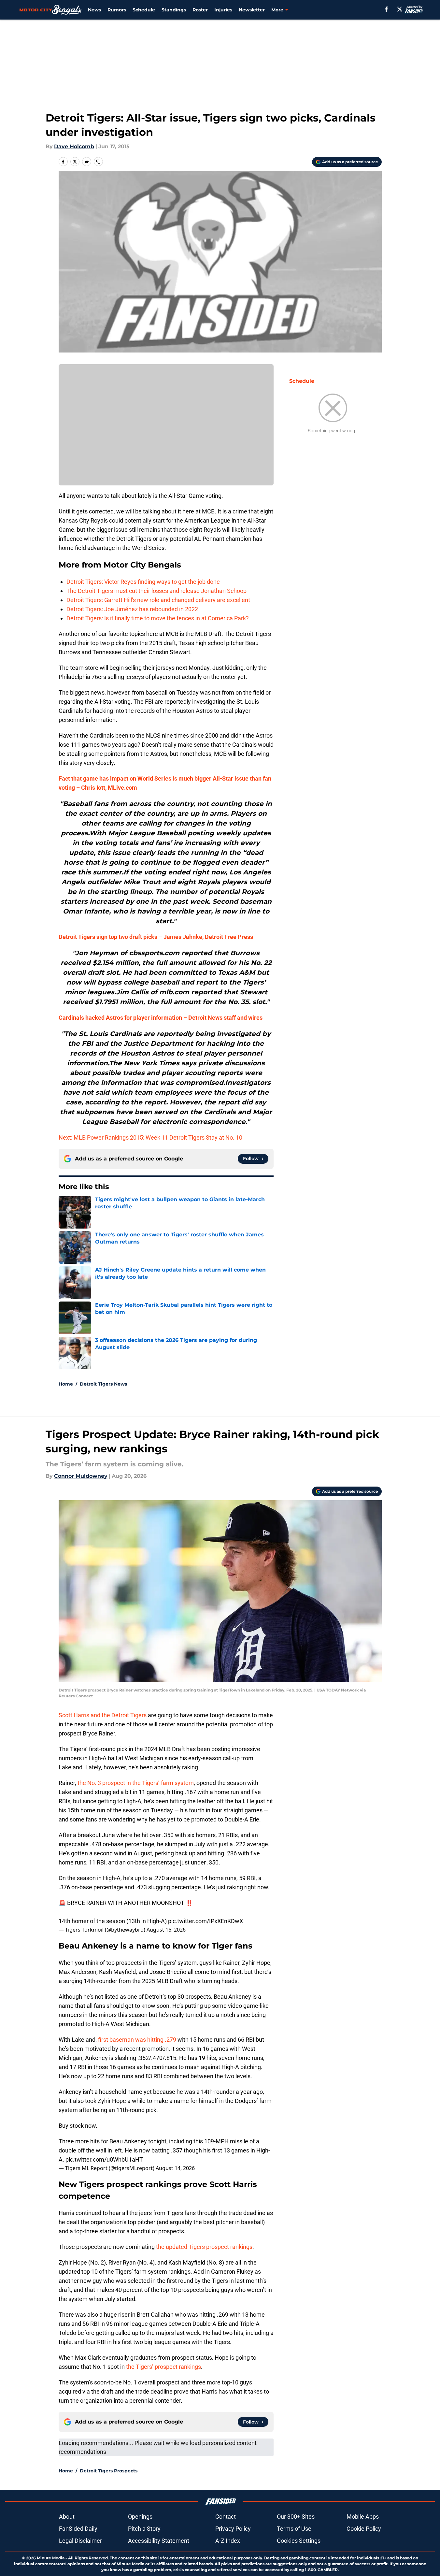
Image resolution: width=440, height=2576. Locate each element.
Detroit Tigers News (103, 1384)
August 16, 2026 (166, 1930)
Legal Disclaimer (80, 2541)
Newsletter (252, 10)
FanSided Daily (78, 2529)
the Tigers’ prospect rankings (163, 2367)
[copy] (98, 162)
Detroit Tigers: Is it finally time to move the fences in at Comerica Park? (158, 618)
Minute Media (51, 2558)
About (67, 2517)
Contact (226, 2517)
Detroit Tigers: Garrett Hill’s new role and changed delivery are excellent (158, 600)
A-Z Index (228, 2541)
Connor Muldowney (81, 1476)
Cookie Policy (364, 2529)
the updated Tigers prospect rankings (204, 2247)
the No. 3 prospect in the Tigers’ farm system (136, 1783)
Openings (140, 2517)
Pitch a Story (144, 2529)
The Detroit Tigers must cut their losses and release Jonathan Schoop (156, 591)
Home (66, 1384)
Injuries (223, 10)
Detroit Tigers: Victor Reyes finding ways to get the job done (143, 582)
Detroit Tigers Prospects (109, 2471)
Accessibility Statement (159, 2541)
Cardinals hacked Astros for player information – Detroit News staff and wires (161, 1018)
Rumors (117, 10)
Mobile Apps (363, 2517)
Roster (200, 10)
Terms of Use (294, 2529)
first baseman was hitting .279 (137, 2040)
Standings (174, 10)
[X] (400, 9)
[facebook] (386, 9)
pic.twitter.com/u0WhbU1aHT (104, 2159)
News (94, 10)
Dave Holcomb (74, 146)
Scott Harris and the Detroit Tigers (103, 1715)
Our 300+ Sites (296, 2517)
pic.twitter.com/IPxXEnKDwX (206, 1921)
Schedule (144, 10)
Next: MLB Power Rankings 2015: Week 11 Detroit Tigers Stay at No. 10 (150, 1137)
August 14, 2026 (175, 2168)
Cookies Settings (299, 2541)
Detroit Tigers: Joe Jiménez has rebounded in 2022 (132, 609)
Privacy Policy (233, 2529)
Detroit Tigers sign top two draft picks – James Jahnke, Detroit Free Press (156, 937)
